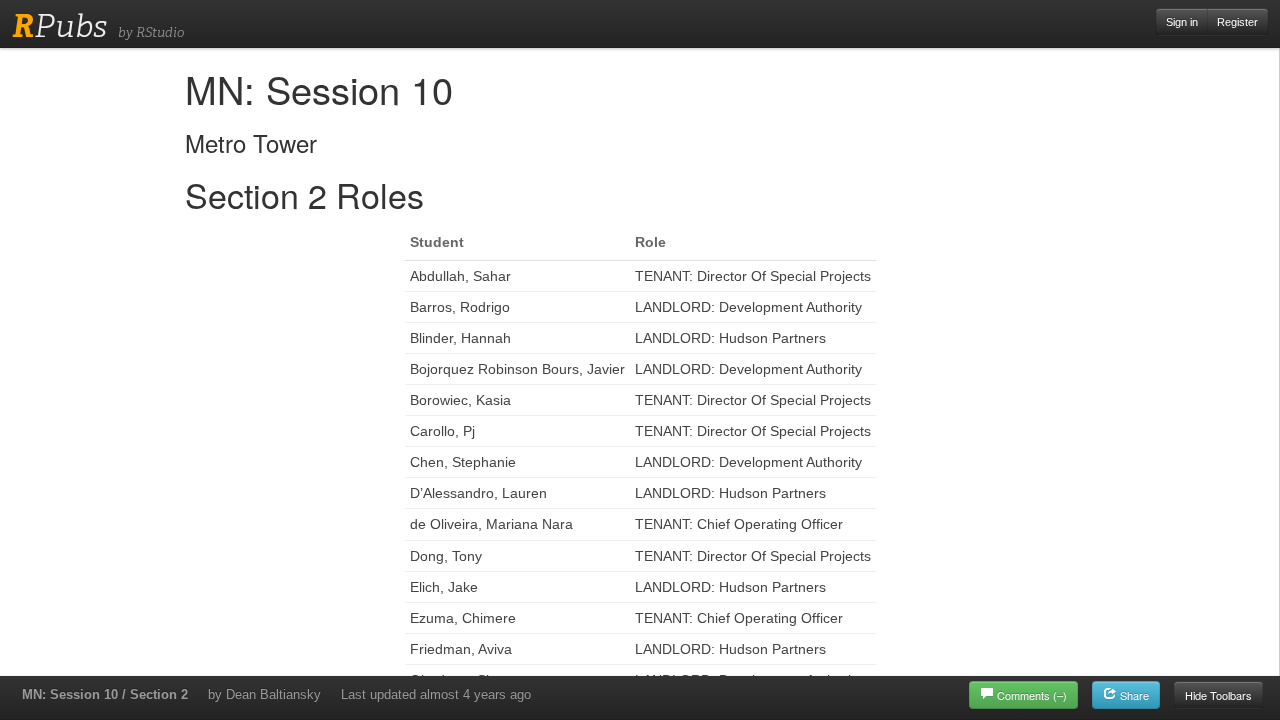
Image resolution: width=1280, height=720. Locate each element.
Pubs (59, 26)
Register (1237, 22)
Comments (1032, 695)
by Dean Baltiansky (264, 694)
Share (1133, 695)
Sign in (1182, 22)
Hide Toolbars (1218, 695)
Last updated (436, 694)
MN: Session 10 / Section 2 (105, 694)
